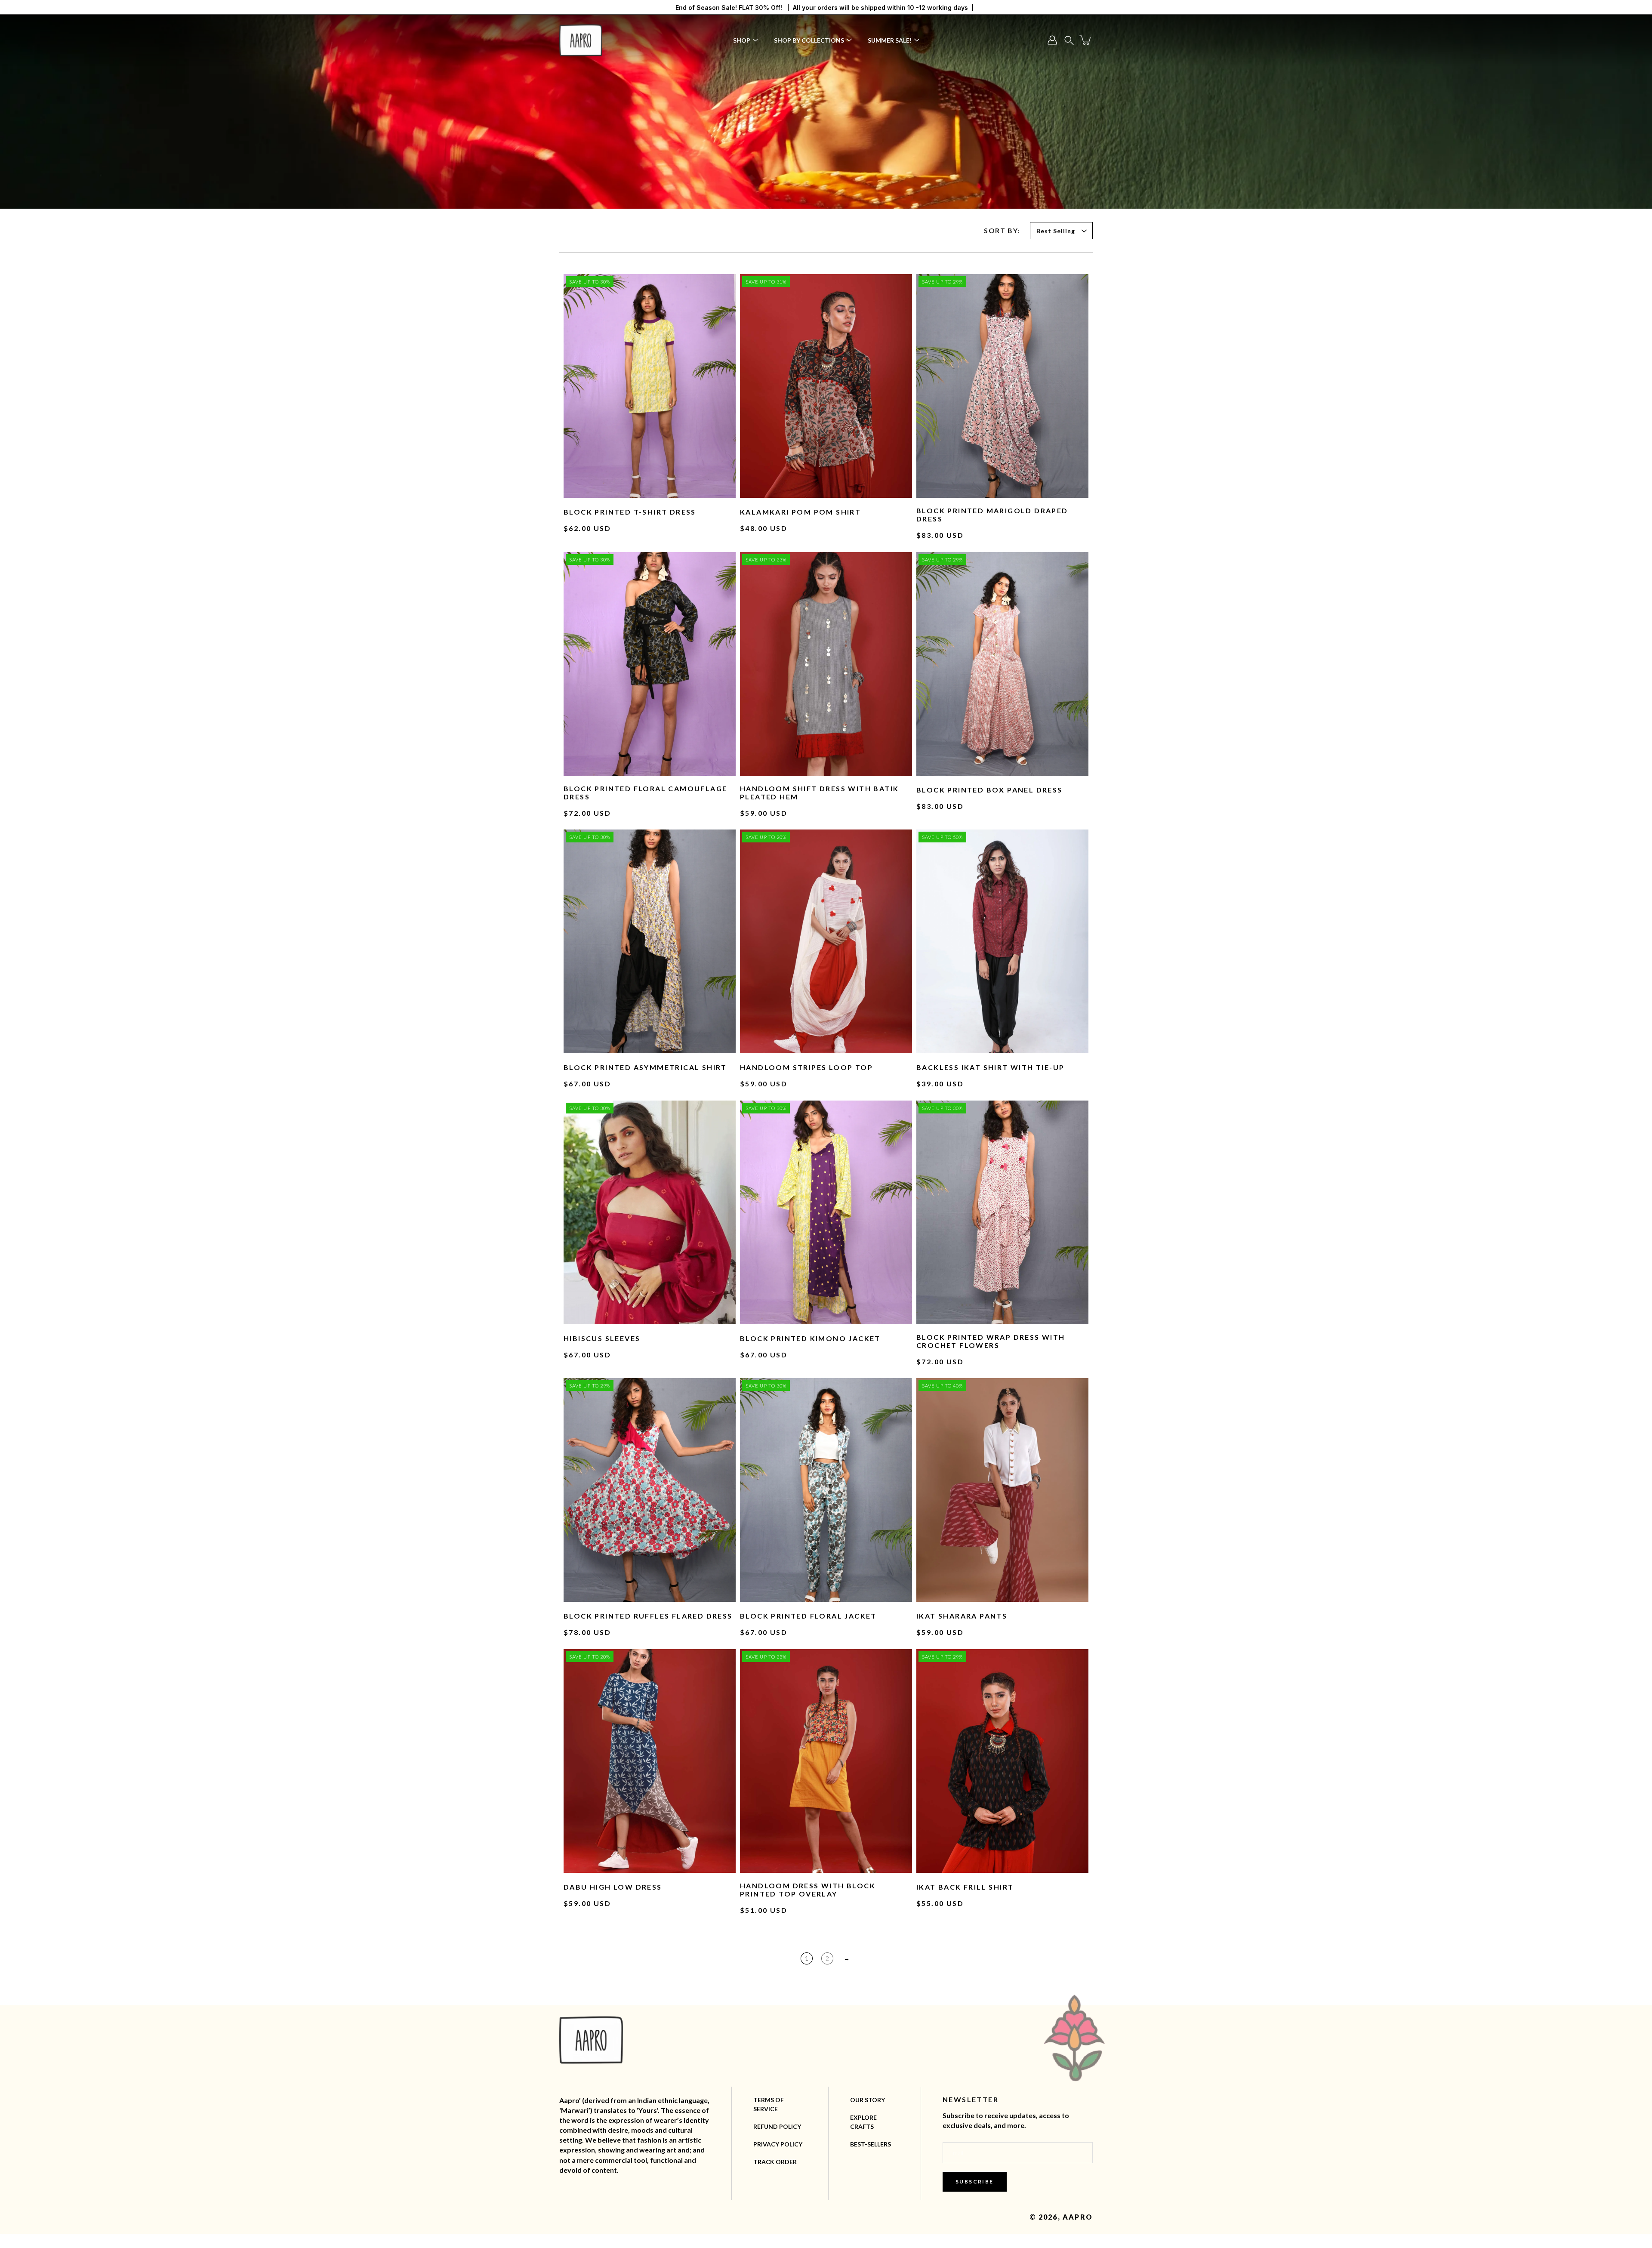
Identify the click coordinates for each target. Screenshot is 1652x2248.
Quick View (650, 386)
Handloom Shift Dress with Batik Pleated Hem (819, 793)
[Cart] (1086, 40)
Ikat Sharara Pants (962, 1616)
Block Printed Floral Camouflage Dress (645, 793)
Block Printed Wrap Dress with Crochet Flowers (991, 1341)
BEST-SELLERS (871, 2144)
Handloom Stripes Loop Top (806, 1067)
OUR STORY (868, 2100)
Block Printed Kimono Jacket (810, 1338)
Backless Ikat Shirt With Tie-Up (990, 1067)
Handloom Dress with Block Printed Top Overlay (808, 1890)
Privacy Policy (778, 2144)
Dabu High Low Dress (613, 1887)
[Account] (1052, 40)
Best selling (1056, 231)
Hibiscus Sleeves (602, 1338)
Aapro (1078, 2217)
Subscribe (975, 2182)
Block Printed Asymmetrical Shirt (645, 1067)
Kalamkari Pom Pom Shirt (800, 512)
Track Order (775, 2162)
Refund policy (777, 2126)
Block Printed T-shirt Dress (630, 512)
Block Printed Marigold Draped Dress (992, 515)
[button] (1069, 40)
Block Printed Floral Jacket (808, 1616)
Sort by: (1002, 230)
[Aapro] (581, 40)
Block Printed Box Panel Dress (989, 790)
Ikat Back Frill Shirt (965, 1887)
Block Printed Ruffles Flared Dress (648, 1616)
